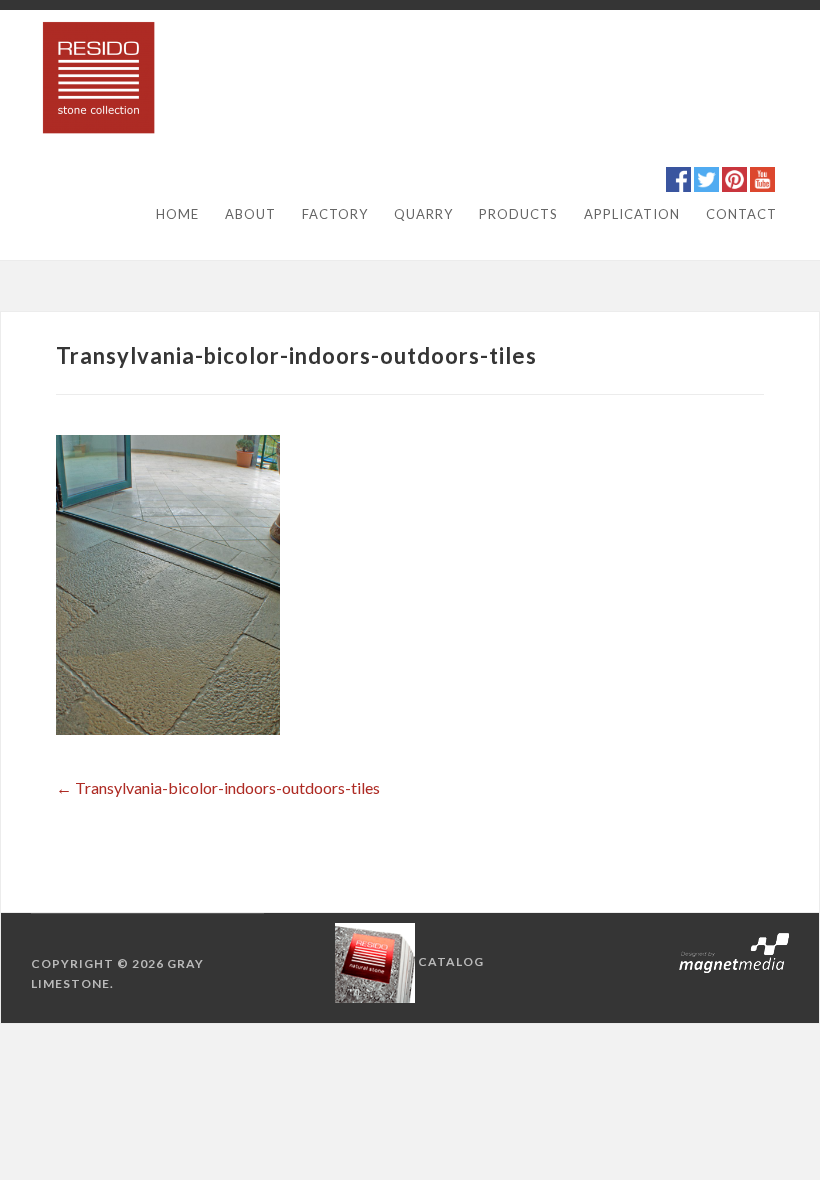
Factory (335, 214)
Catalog (451, 961)
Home (177, 214)
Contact (741, 214)
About (250, 214)
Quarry (423, 214)
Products (518, 214)
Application (632, 214)
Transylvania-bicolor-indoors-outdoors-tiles (218, 787)
